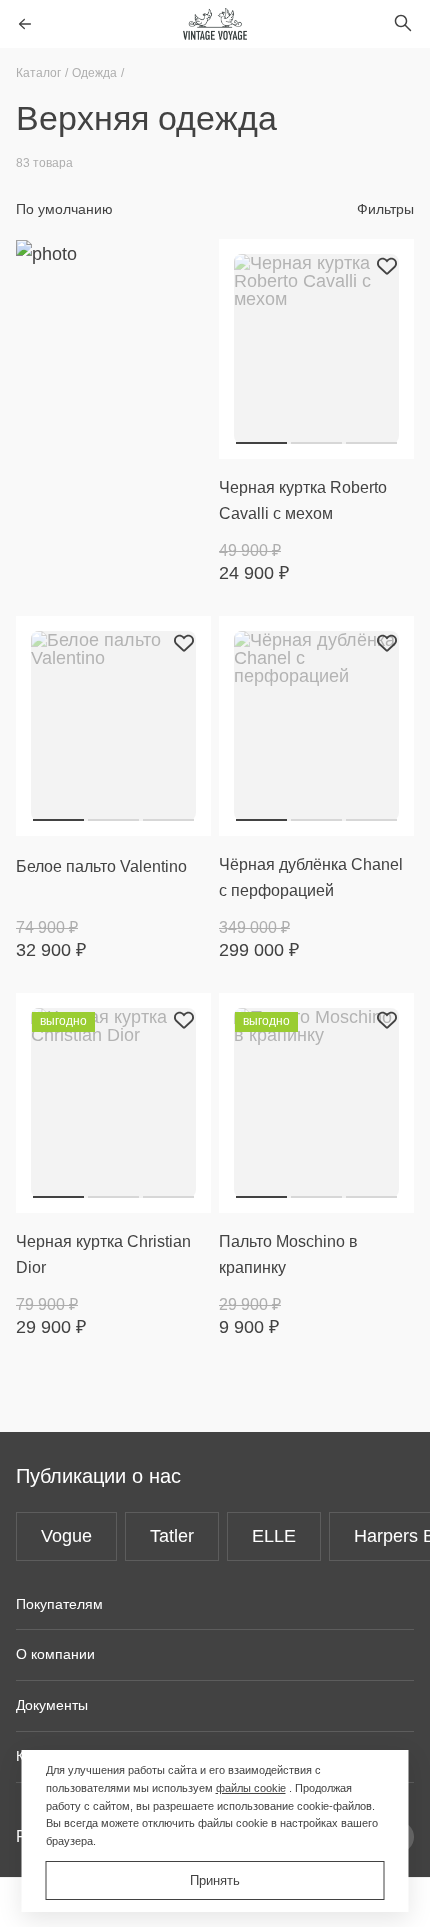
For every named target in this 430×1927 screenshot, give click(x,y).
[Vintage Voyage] (215, 24)
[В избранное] (387, 266)
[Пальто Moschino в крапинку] (316, 1103)
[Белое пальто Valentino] (113, 726)
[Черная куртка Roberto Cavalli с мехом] (316, 349)
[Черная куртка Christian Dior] (113, 1103)
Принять (215, 1880)
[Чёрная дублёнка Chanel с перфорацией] (316, 726)
